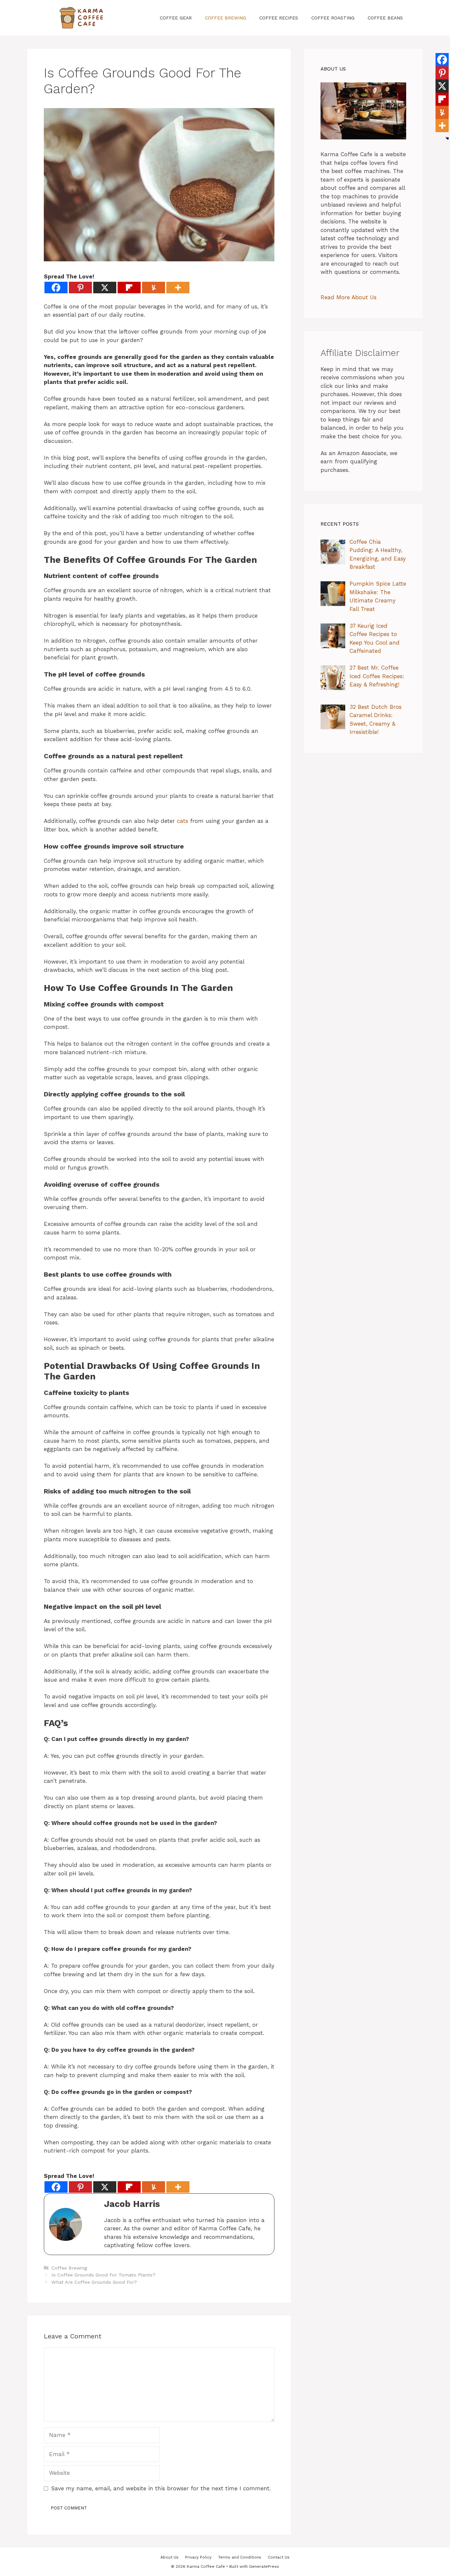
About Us (169, 2557)
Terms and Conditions (240, 2557)
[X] (105, 288)
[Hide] (447, 138)
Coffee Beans (385, 18)
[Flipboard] (129, 288)
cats (183, 821)
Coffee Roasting (333, 18)
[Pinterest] (80, 288)
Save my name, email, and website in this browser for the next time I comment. (161, 2488)
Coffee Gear (176, 18)
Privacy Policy (198, 2557)
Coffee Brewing (225, 18)
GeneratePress (264, 2566)
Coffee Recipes (279, 18)
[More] (178, 288)
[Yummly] (154, 288)
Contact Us (279, 2557)
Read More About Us (349, 297)
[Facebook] (56, 288)
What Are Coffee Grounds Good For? (94, 2282)
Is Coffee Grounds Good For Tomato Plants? (103, 2275)
